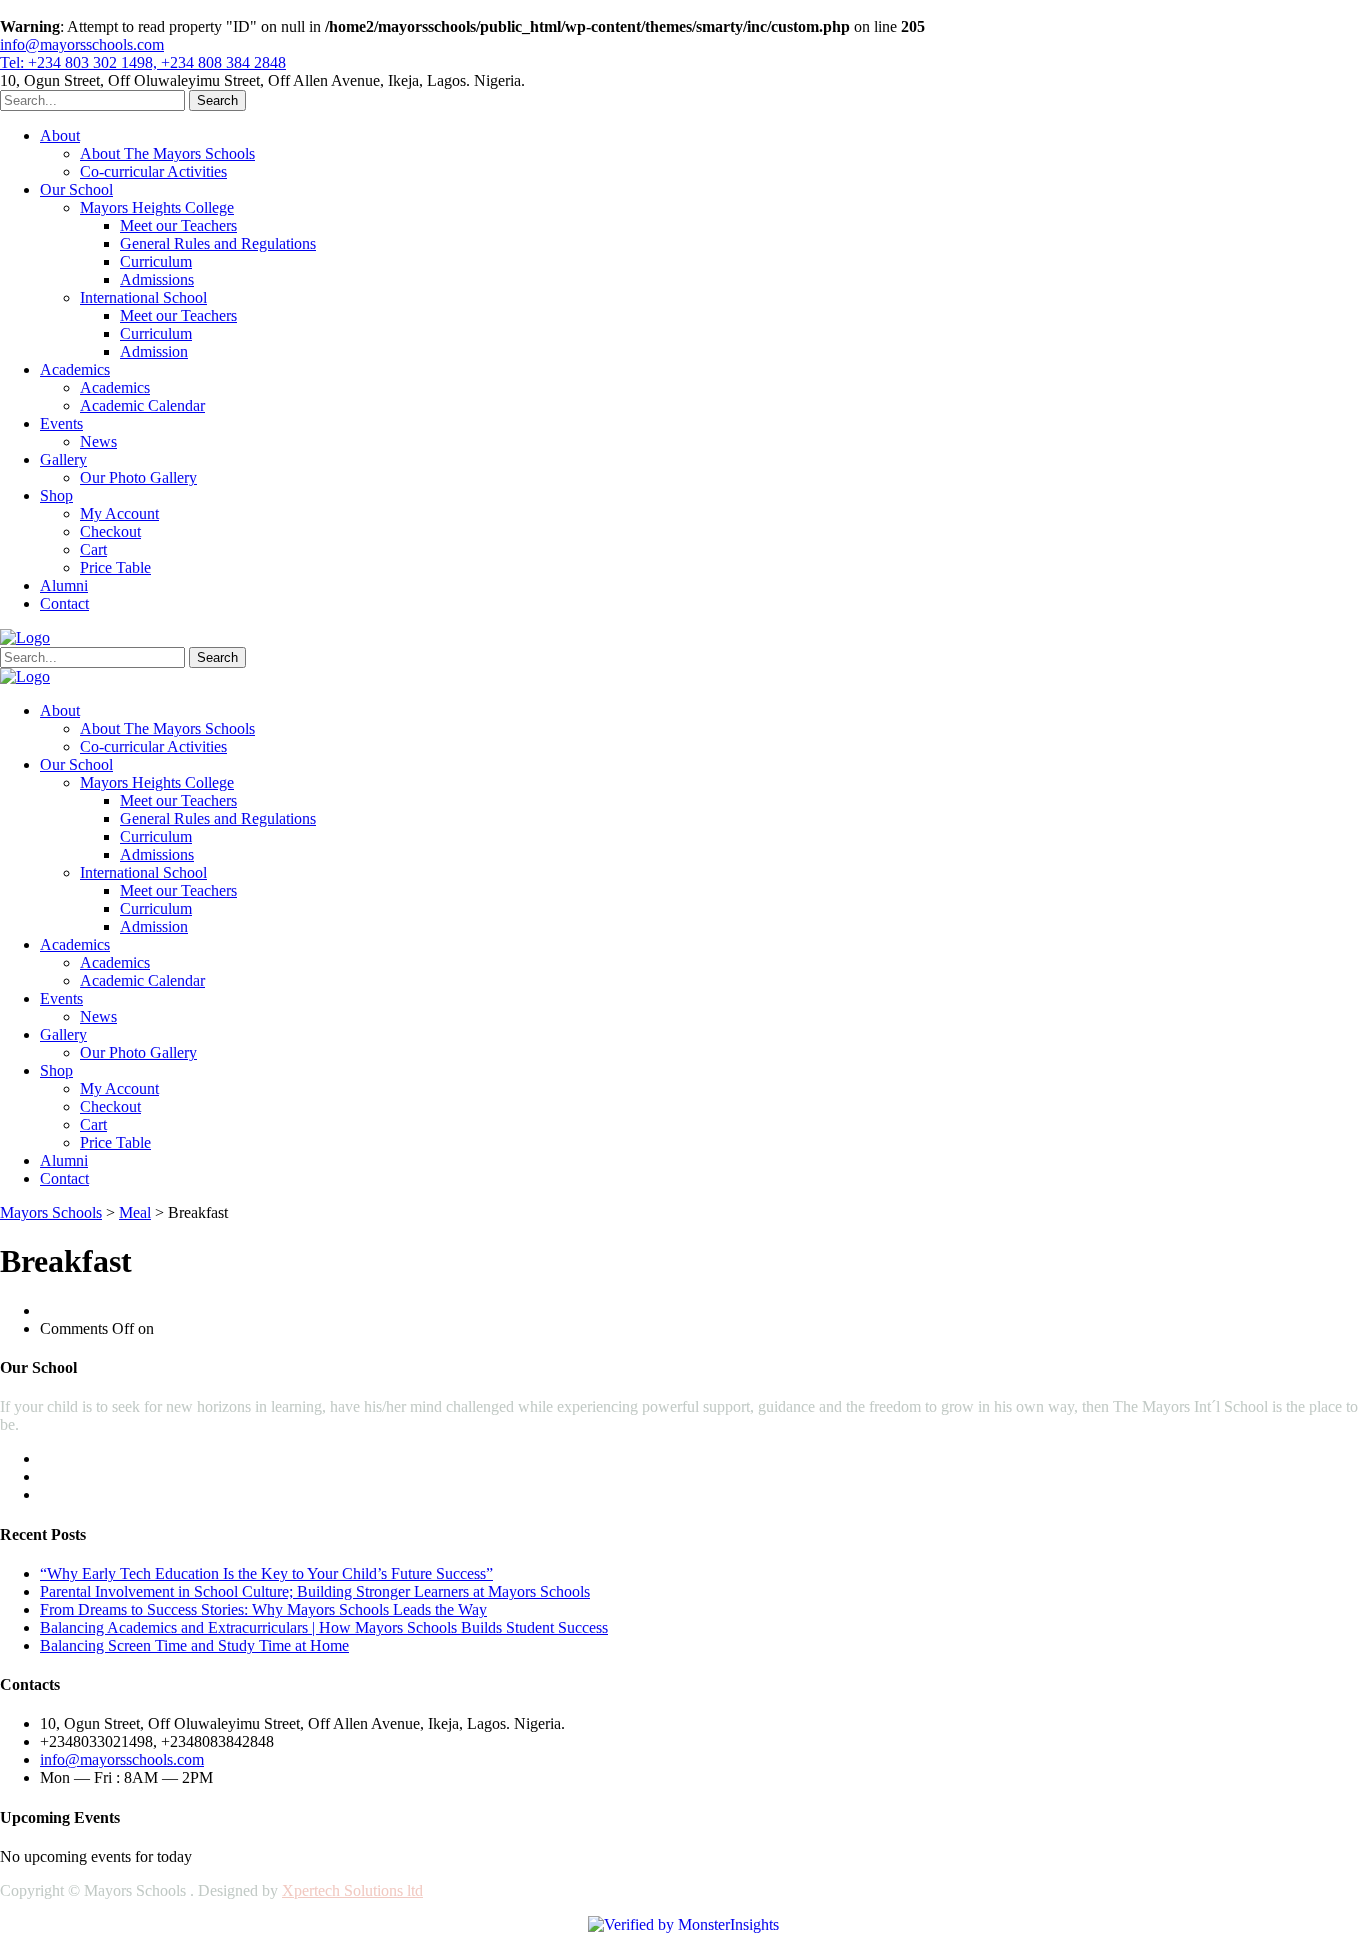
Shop (56, 495)
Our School (76, 189)
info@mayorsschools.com (82, 44)
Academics (75, 369)
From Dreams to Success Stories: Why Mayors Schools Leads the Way (263, 1609)
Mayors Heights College (157, 207)
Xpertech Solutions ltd (352, 1890)
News (98, 441)
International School (143, 297)
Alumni (64, 585)
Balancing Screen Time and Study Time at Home (194, 1645)
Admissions (157, 279)
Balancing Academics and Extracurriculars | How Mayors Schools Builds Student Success (324, 1627)
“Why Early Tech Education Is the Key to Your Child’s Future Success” (266, 1573)
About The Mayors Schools (167, 153)
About (60, 135)
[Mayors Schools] (25, 637)
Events (61, 423)
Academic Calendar (142, 405)
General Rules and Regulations (218, 243)
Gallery (63, 459)
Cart (93, 549)
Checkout (110, 531)
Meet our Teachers (178, 225)
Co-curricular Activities (153, 171)
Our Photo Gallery (138, 477)
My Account (119, 513)
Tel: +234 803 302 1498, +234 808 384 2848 (143, 62)
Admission (154, 351)
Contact (64, 603)
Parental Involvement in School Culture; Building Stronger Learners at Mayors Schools (315, 1591)
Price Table (115, 567)
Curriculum (156, 261)
